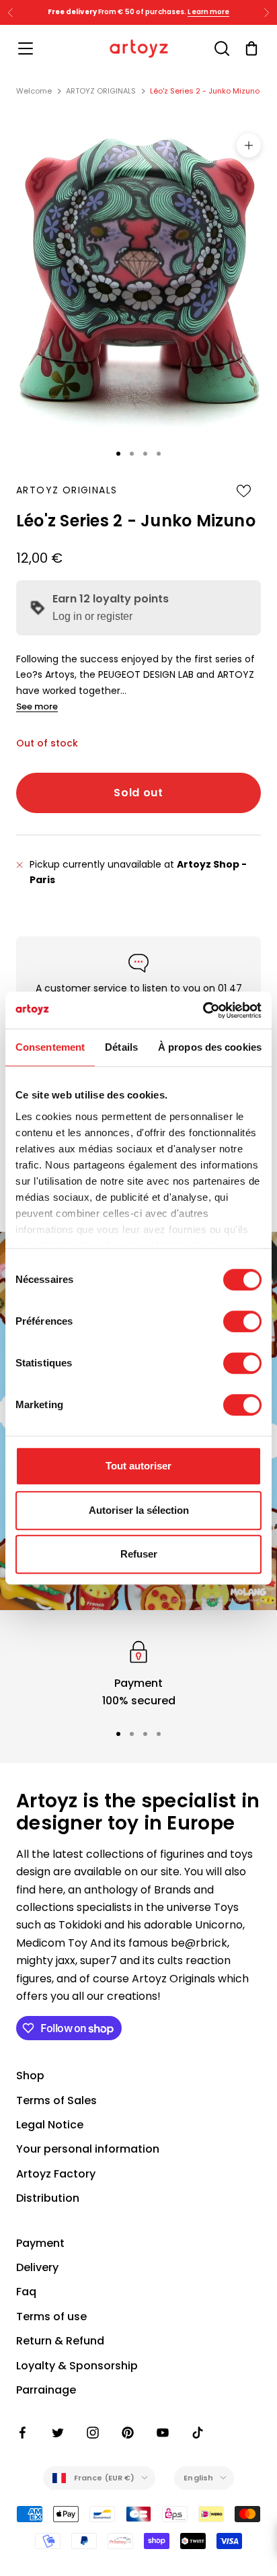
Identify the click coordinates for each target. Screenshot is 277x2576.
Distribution (48, 2198)
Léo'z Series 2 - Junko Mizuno (205, 91)
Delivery (37, 2267)
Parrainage (46, 2390)
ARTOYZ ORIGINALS (101, 91)
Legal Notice (50, 2125)
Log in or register (92, 616)
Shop (30, 2076)
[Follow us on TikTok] (198, 2433)
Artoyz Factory (56, 2174)
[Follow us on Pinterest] (128, 2433)
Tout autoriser (138, 1466)
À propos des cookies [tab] (210, 1047)
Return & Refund (60, 2341)
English (198, 2478)
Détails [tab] (121, 1047)
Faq (26, 2292)
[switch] (242, 1321)
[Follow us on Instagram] (93, 2433)
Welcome (34, 91)
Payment (40, 2243)
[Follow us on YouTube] (163, 2433)
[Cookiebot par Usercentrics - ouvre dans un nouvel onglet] (203, 1010)
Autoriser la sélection (139, 1510)
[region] (138, 1674)
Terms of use (51, 2317)
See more (37, 706)
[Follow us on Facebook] (23, 2433)
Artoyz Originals (67, 490)
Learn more (208, 12)
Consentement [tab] (50, 1047)
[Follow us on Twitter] (58, 2433)
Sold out (138, 793)
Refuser (139, 1554)
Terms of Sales (56, 2100)
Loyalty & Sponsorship (77, 2366)
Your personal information (88, 2149)
